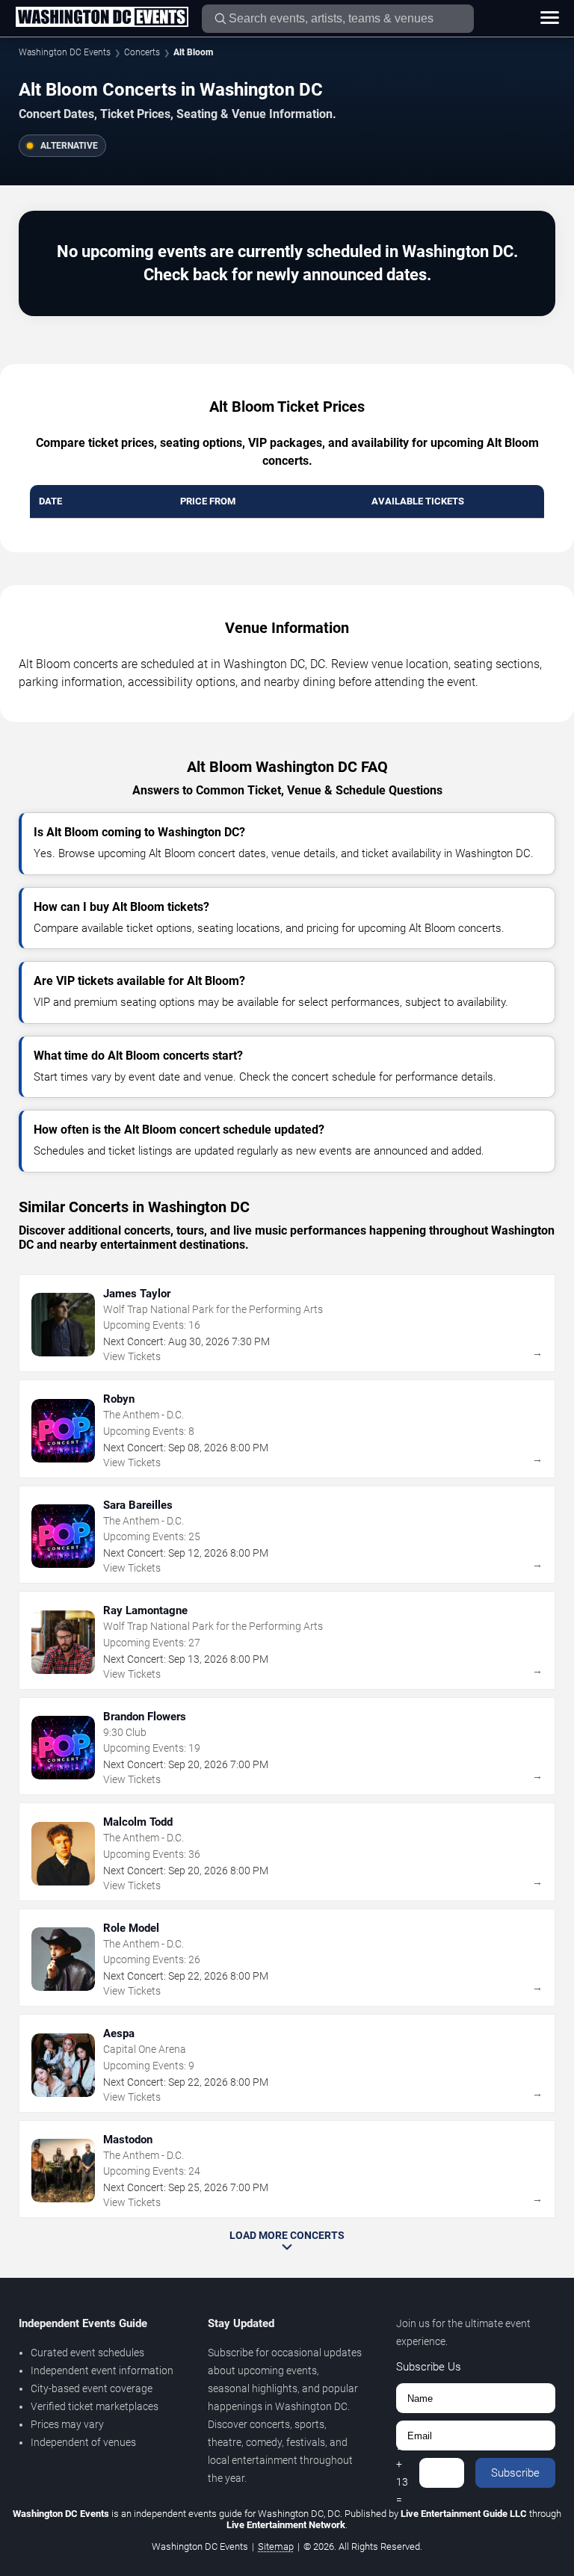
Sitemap (276, 2546)
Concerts (142, 52)
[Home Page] (102, 18)
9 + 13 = (402, 2473)
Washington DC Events (65, 52)
